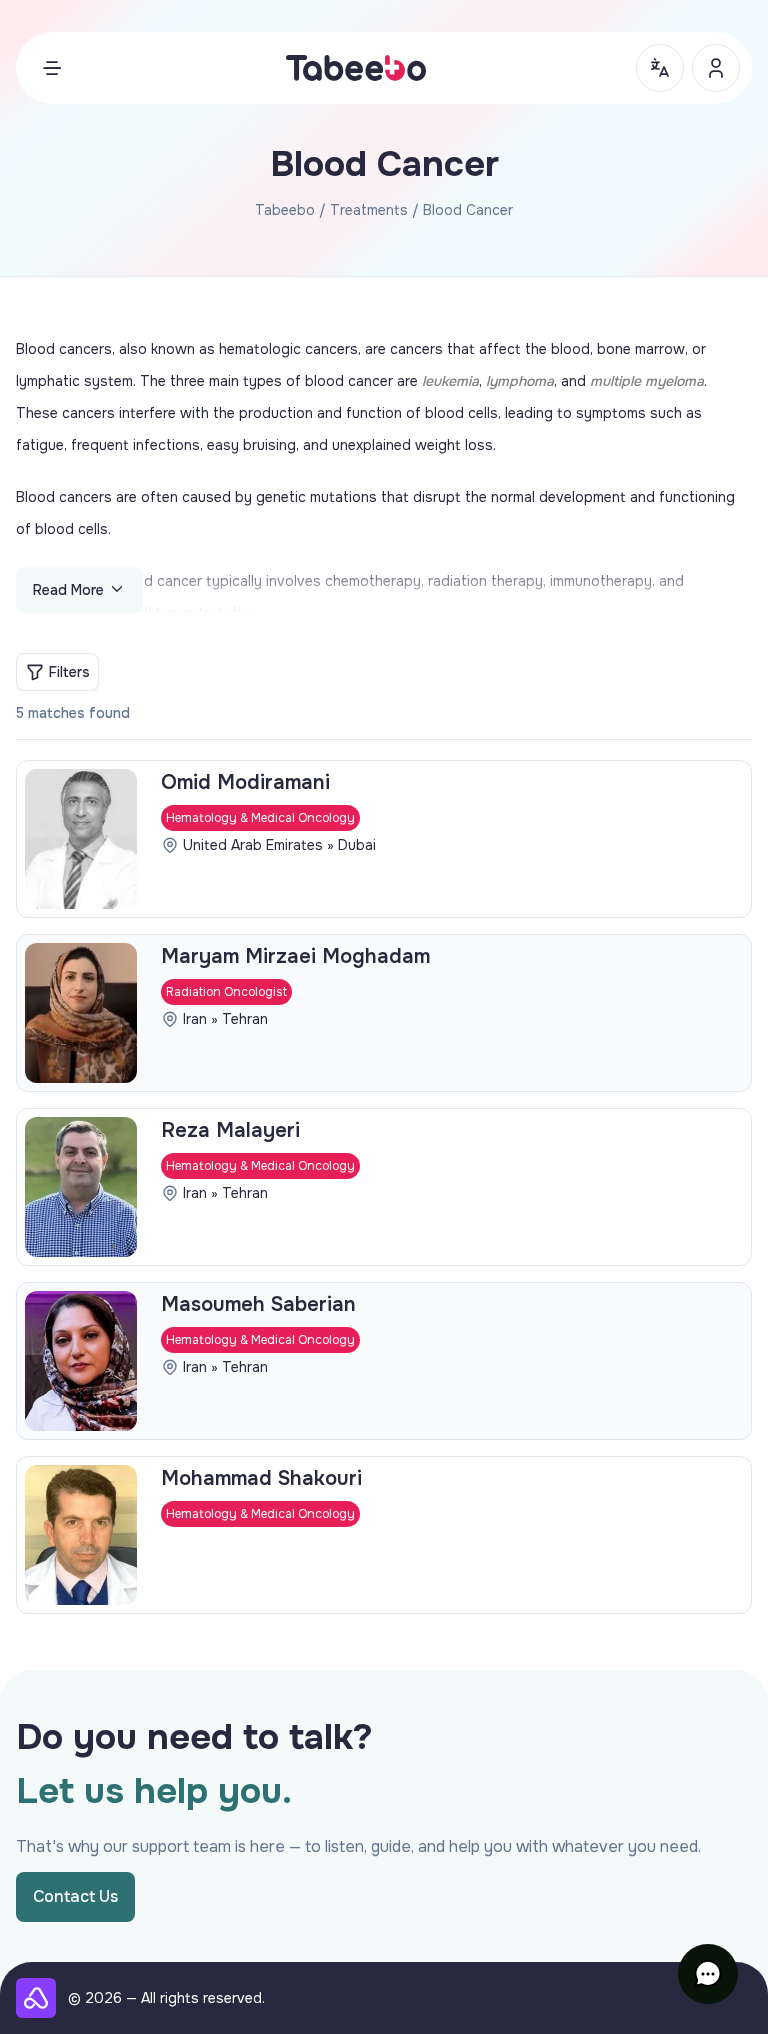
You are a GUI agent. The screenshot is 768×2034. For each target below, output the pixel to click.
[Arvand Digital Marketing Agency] (36, 1998)
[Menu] (52, 68)
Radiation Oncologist (226, 992)
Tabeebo (285, 210)
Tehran (245, 1019)
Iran (195, 1019)
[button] (708, 1974)
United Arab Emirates (253, 845)
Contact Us (75, 1896)
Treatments (369, 210)
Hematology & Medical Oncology (260, 818)
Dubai (357, 845)
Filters (69, 672)
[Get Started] (716, 68)
